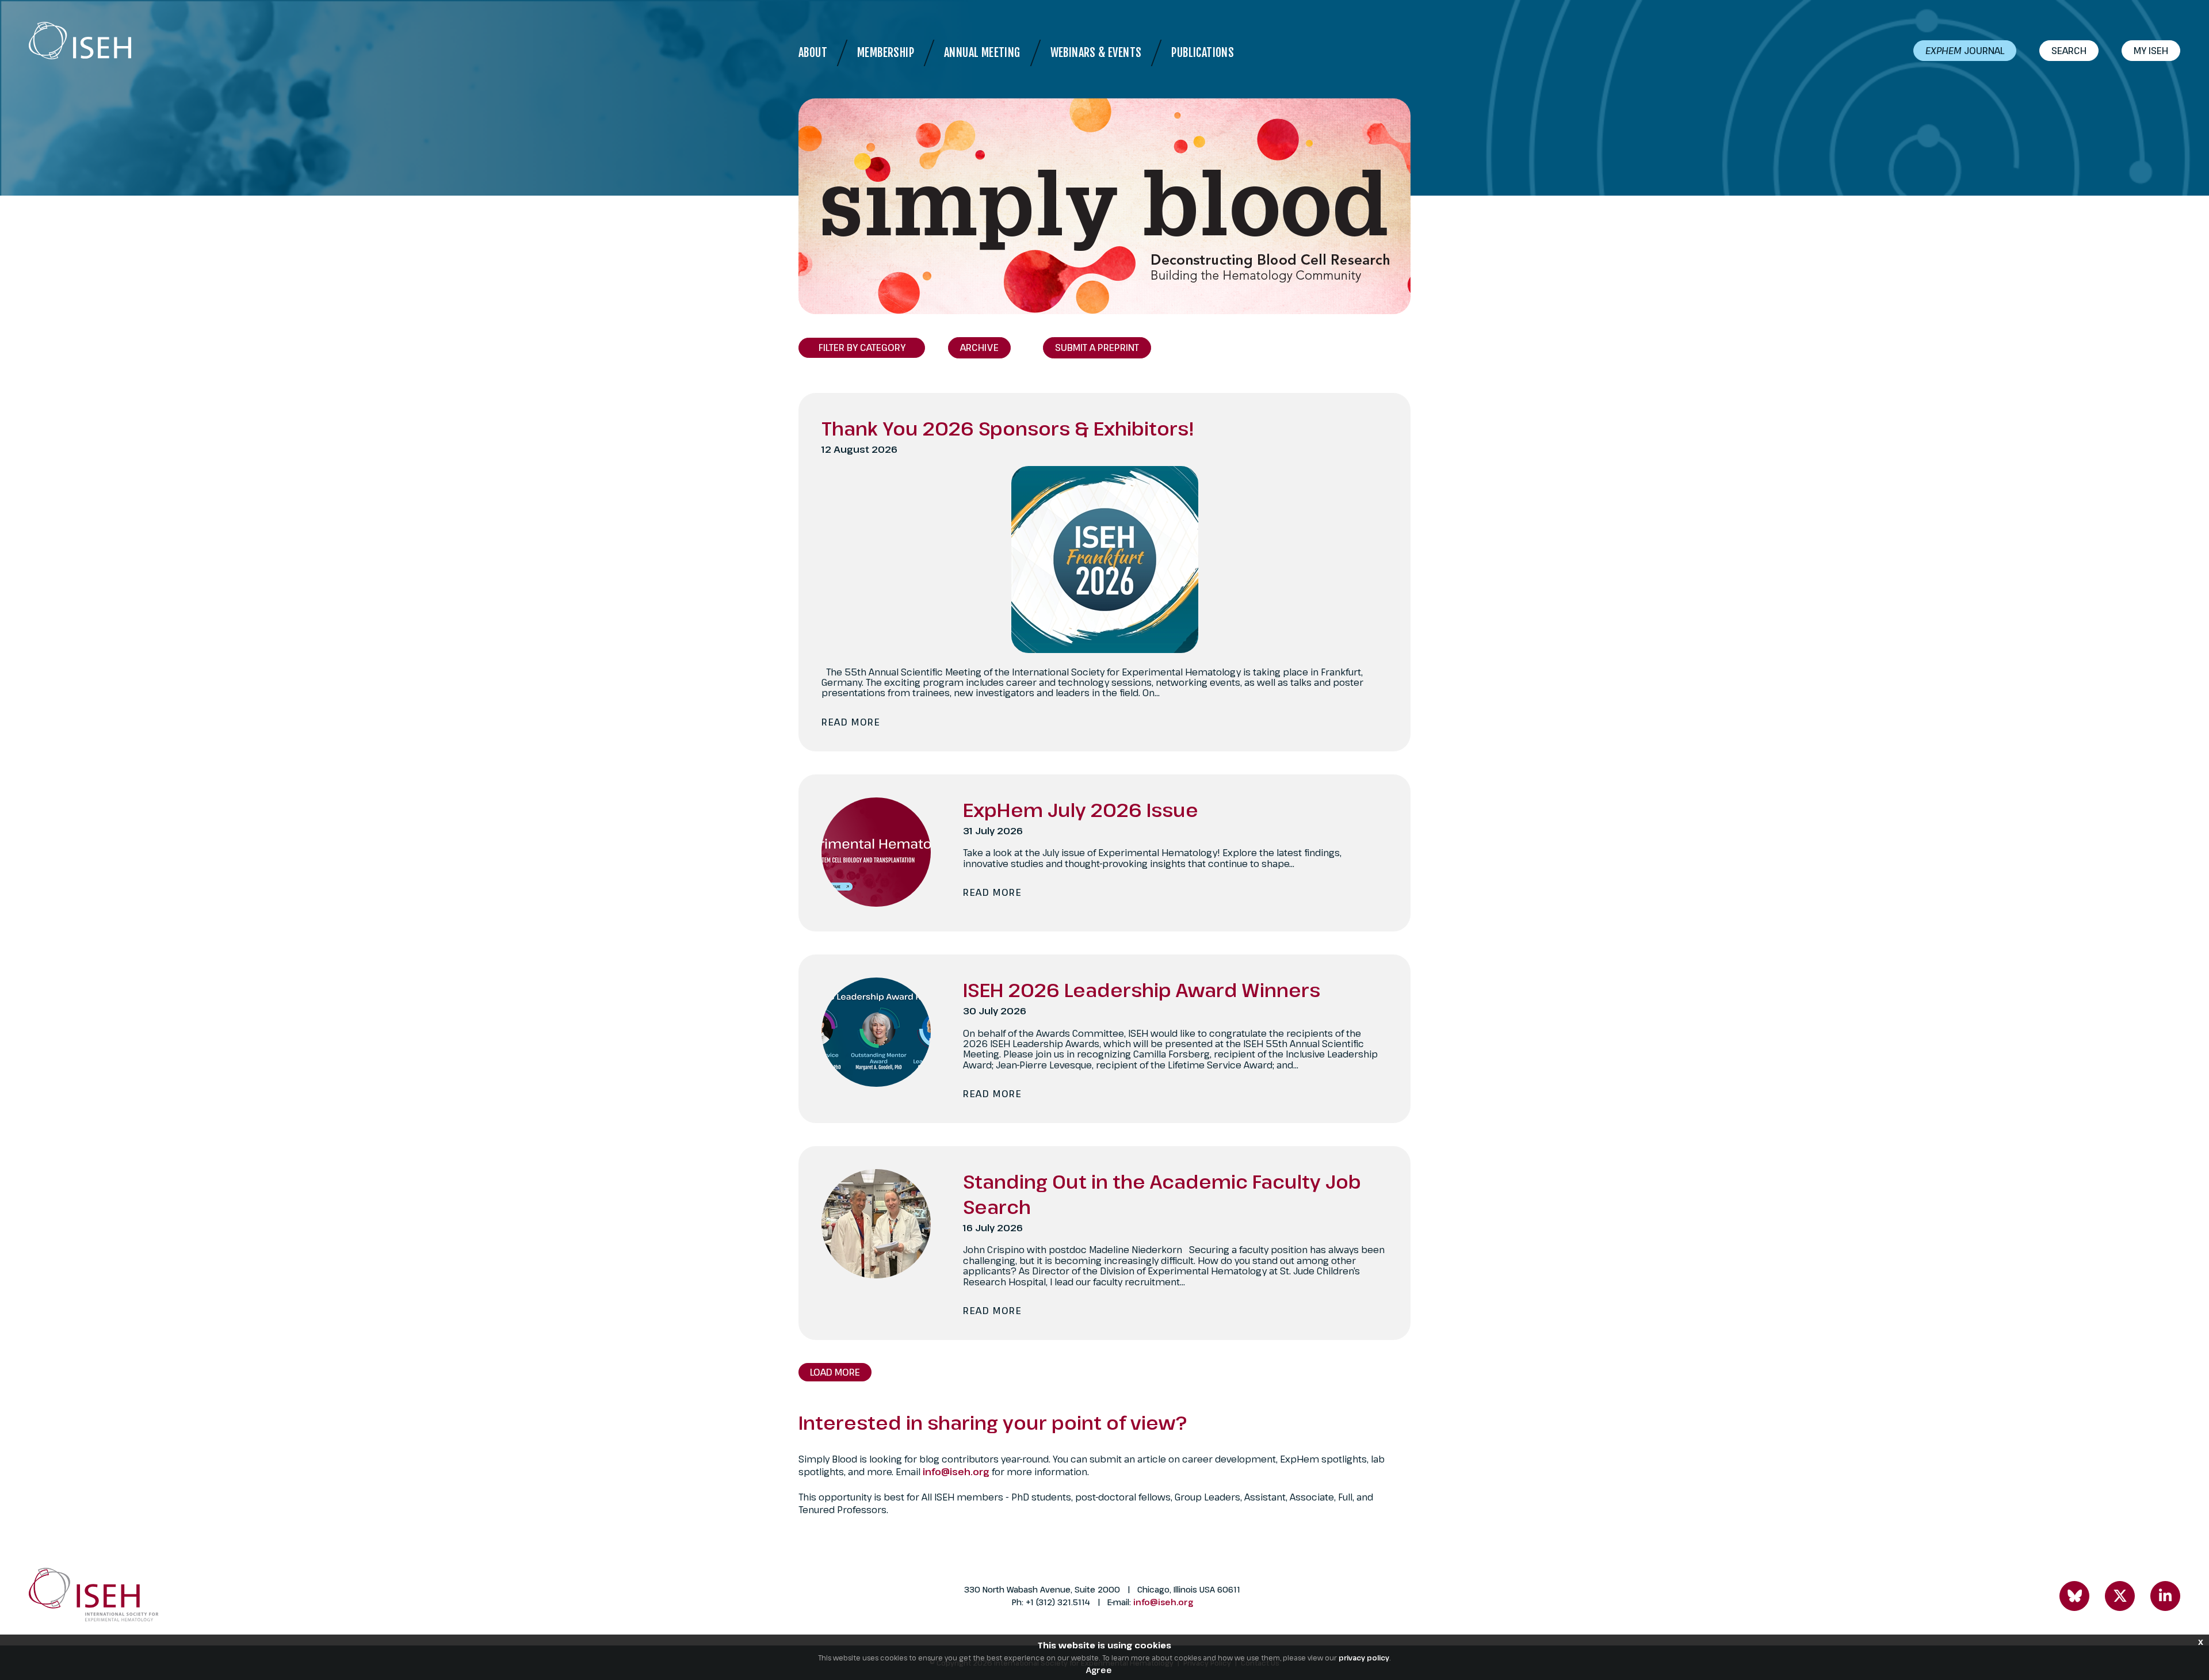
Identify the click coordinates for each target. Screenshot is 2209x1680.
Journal (1965, 51)
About (813, 53)
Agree (1099, 1670)
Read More (851, 722)
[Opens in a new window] (2074, 1596)
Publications (1203, 53)
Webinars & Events (1096, 53)
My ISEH (2151, 51)
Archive (979, 348)
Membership (886, 53)
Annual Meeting (982, 53)
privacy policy (1364, 1658)
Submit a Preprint (1097, 348)
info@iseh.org (957, 1472)
